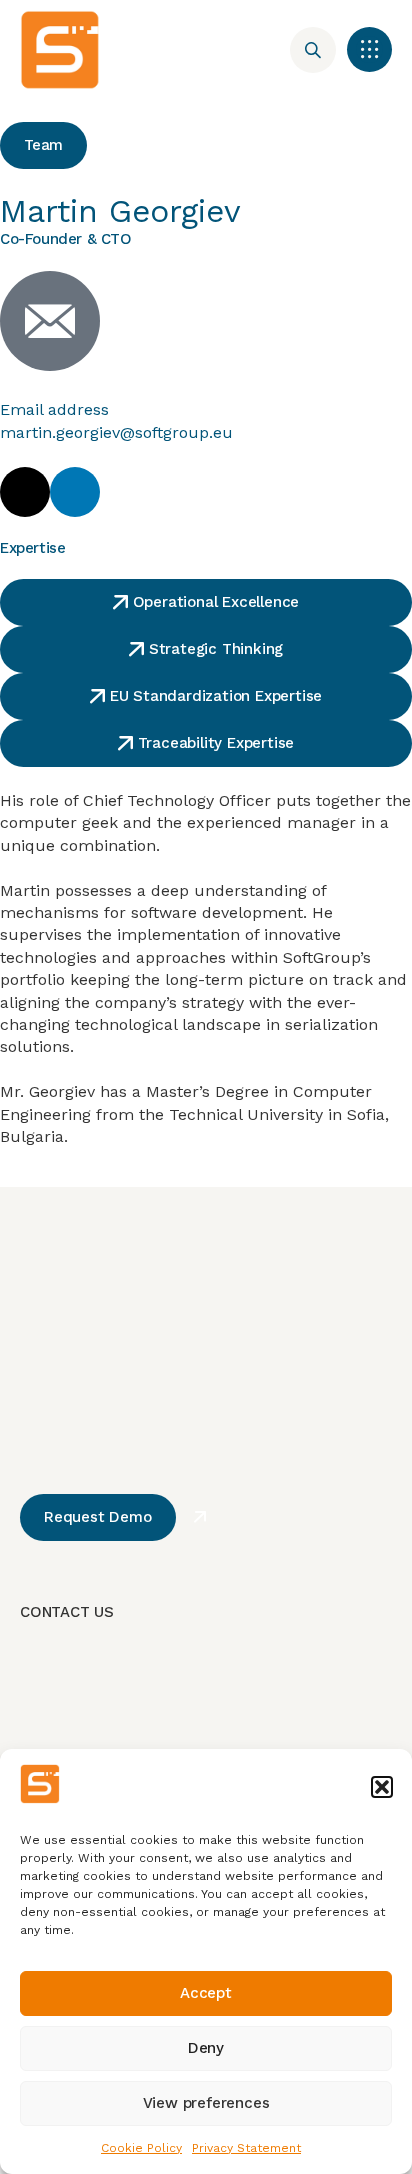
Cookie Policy (141, 2148)
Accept (206, 1993)
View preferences (206, 2103)
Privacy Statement (246, 2148)
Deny (206, 2048)
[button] (382, 1787)
